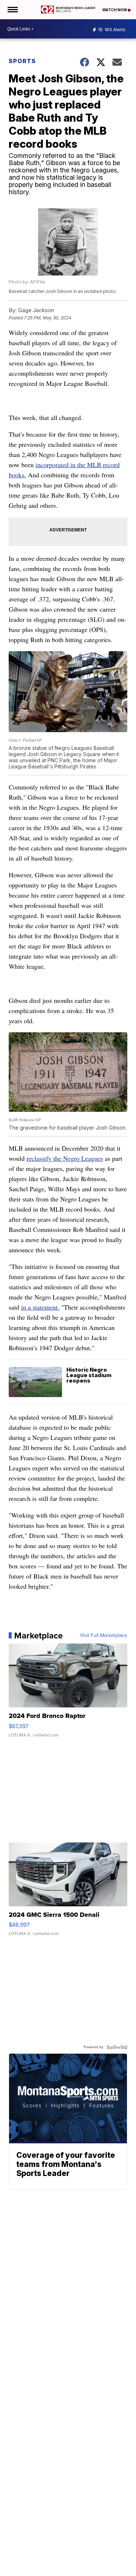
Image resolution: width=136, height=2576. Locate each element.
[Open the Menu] (12, 10)
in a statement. (40, 1307)
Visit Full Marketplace (104, 1636)
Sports (22, 61)
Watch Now (115, 10)
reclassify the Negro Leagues (65, 1158)
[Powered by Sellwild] (117, 2047)
